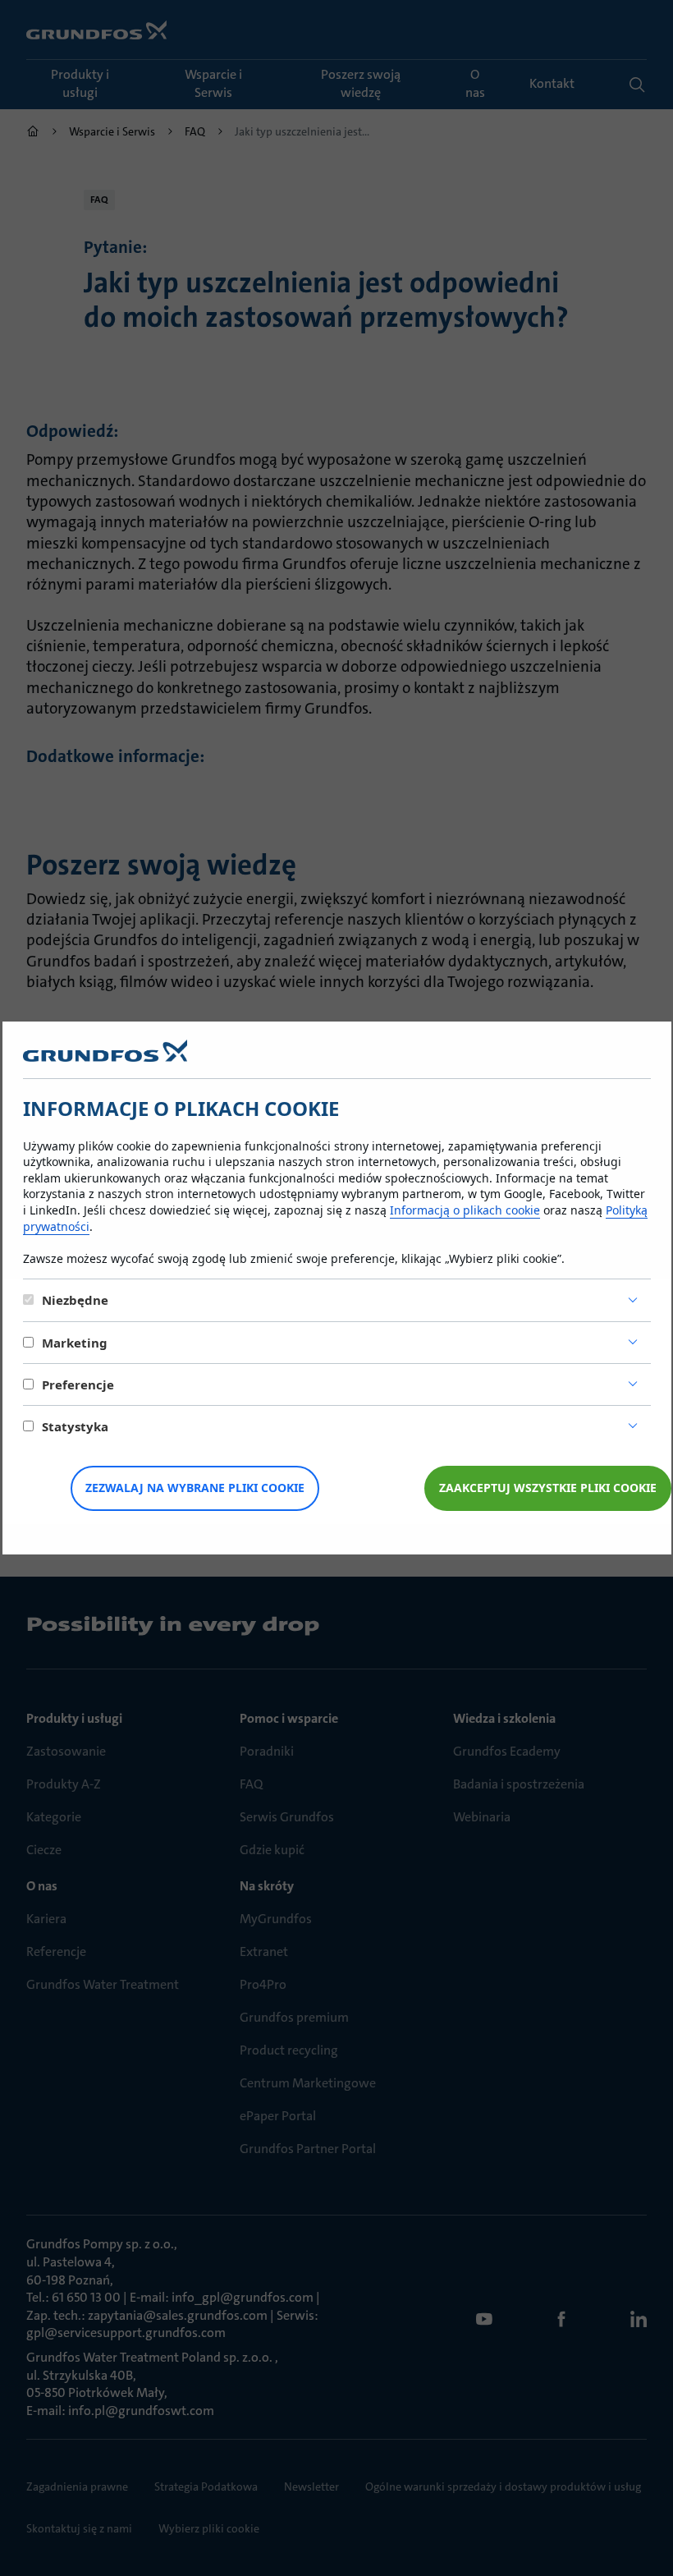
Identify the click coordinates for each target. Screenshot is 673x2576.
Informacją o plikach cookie (465, 1210)
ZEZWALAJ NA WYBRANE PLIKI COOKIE (195, 1488)
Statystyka (75, 1426)
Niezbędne (75, 1300)
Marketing (75, 1343)
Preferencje (78, 1384)
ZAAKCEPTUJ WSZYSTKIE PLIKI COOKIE (548, 1488)
